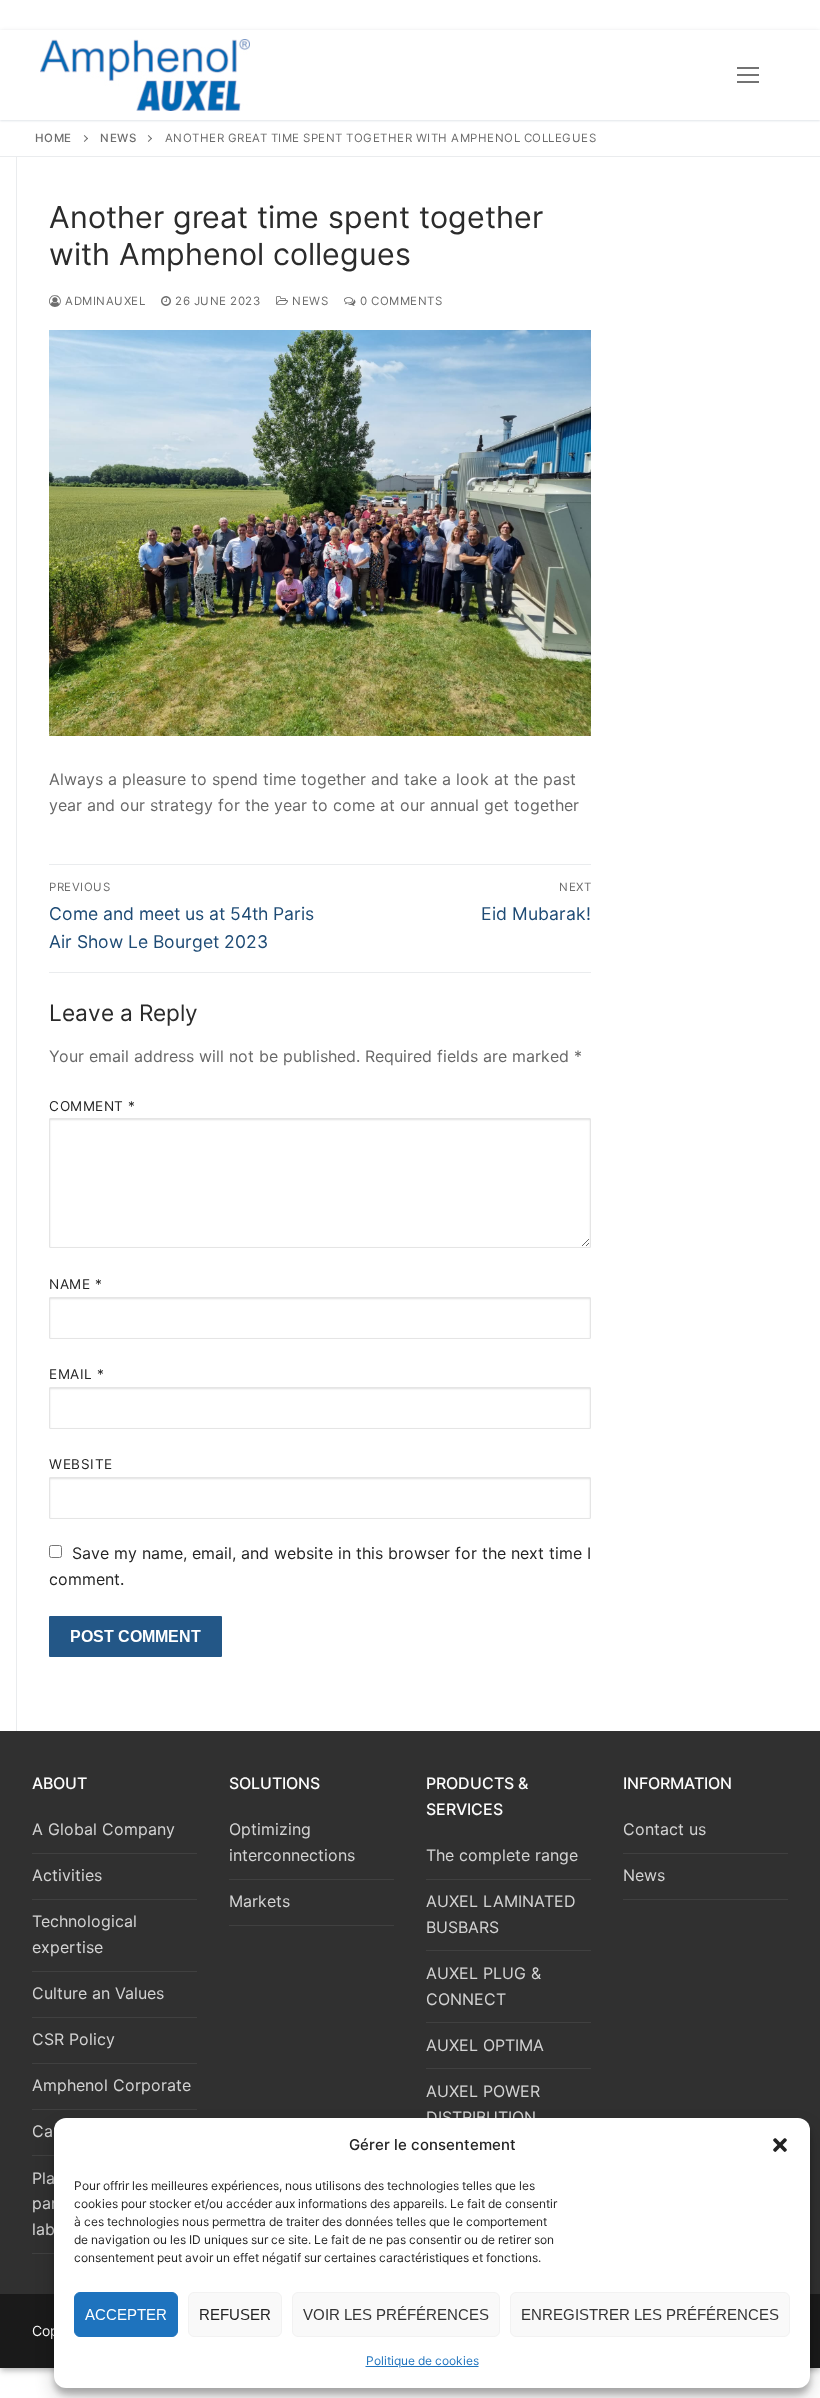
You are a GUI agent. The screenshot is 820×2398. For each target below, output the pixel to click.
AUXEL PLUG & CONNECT (483, 1986)
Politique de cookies (422, 2360)
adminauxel (103, 301)
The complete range (502, 1855)
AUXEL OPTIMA (485, 2045)
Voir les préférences (396, 2314)
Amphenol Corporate (111, 2085)
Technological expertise (84, 1934)
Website (81, 1464)
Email (77, 1374)
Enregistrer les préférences (650, 2314)
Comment (92, 1106)
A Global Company (103, 1829)
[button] (780, 2145)
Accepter (126, 2314)
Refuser (235, 2314)
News (118, 138)
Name (75, 1284)
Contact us (664, 1829)
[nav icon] (748, 75)
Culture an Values (98, 1993)
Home (53, 138)
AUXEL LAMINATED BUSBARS (501, 1914)
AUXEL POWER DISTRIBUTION (483, 2104)
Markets (259, 1901)
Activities (67, 1875)
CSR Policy (73, 2039)
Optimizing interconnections (292, 1842)
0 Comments (399, 301)
